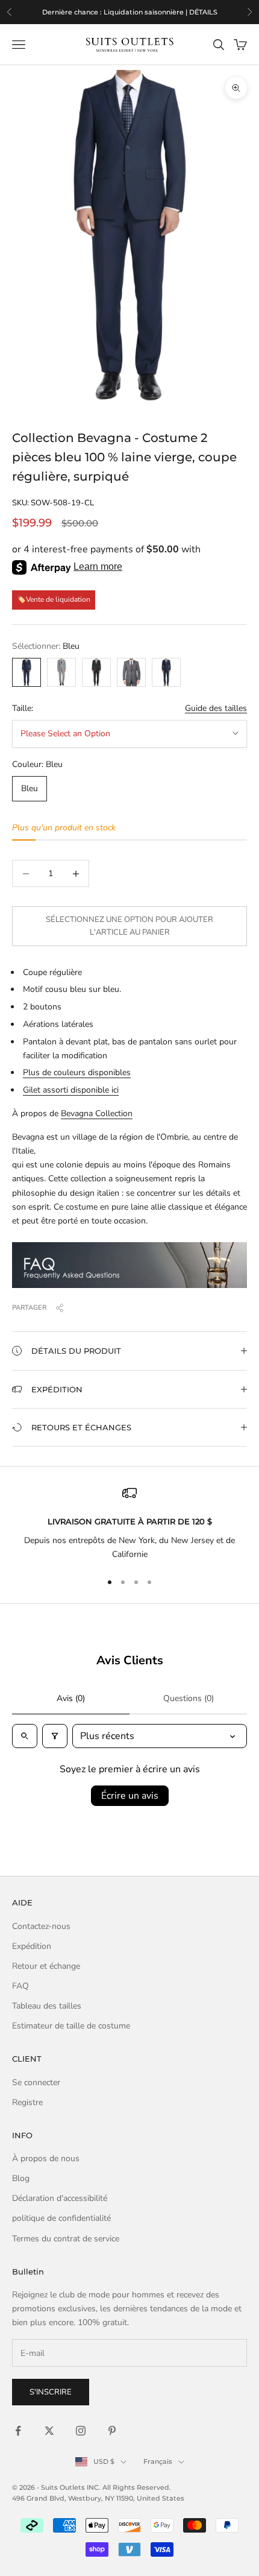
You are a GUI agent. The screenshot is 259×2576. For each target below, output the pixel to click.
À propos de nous (46, 2158)
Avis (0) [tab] (71, 1698)
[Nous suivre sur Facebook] (18, 2431)
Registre (27, 2102)
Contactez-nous (41, 1926)
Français (158, 2461)
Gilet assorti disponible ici (71, 1090)
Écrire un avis (130, 1796)
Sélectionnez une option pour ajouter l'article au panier (129, 926)
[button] (129, 1351)
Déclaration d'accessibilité (60, 2198)
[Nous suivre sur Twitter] (49, 2431)
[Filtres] (55, 1736)
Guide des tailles (216, 708)
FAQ (20, 1986)
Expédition (32, 1946)
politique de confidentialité (61, 2218)
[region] (129, 12)
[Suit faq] (129, 1265)
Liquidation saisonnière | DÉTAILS (161, 12)
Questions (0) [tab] (189, 1698)
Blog (21, 2178)
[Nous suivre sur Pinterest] (112, 2431)
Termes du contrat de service (66, 2239)
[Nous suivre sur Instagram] (81, 2431)
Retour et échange (46, 1966)
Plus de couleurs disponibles (77, 1072)
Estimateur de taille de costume (71, 2026)
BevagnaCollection (97, 1113)
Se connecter (36, 2082)
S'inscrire (51, 2392)
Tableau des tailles (47, 2006)
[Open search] (25, 1736)
